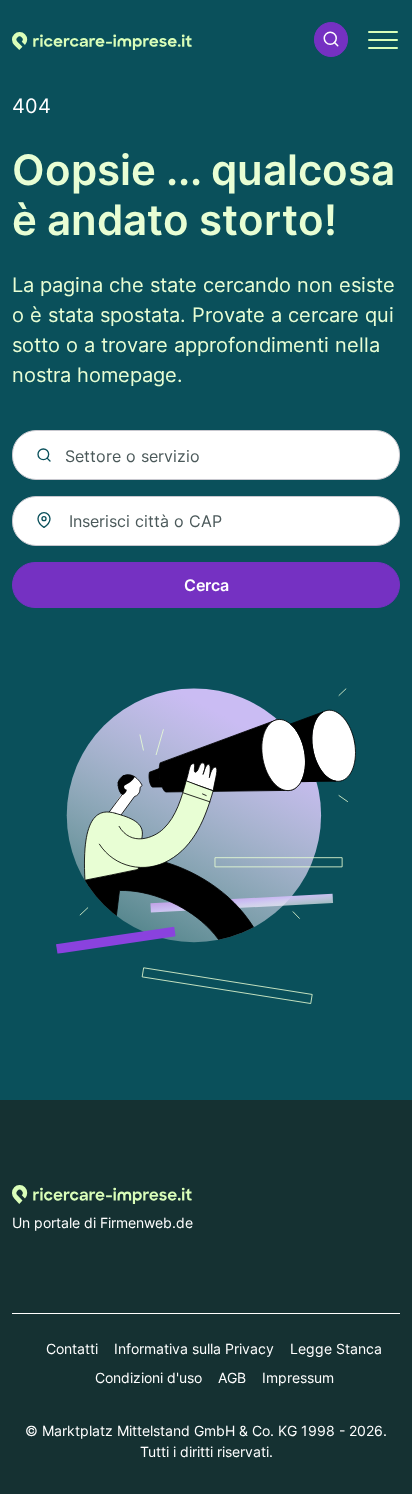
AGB (232, 1377)
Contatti (72, 1348)
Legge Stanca (336, 1348)
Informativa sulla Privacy (194, 1348)
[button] (331, 39)
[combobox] (206, 521)
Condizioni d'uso (148, 1377)
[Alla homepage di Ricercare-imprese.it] (102, 39)
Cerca (206, 585)
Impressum (298, 1377)
